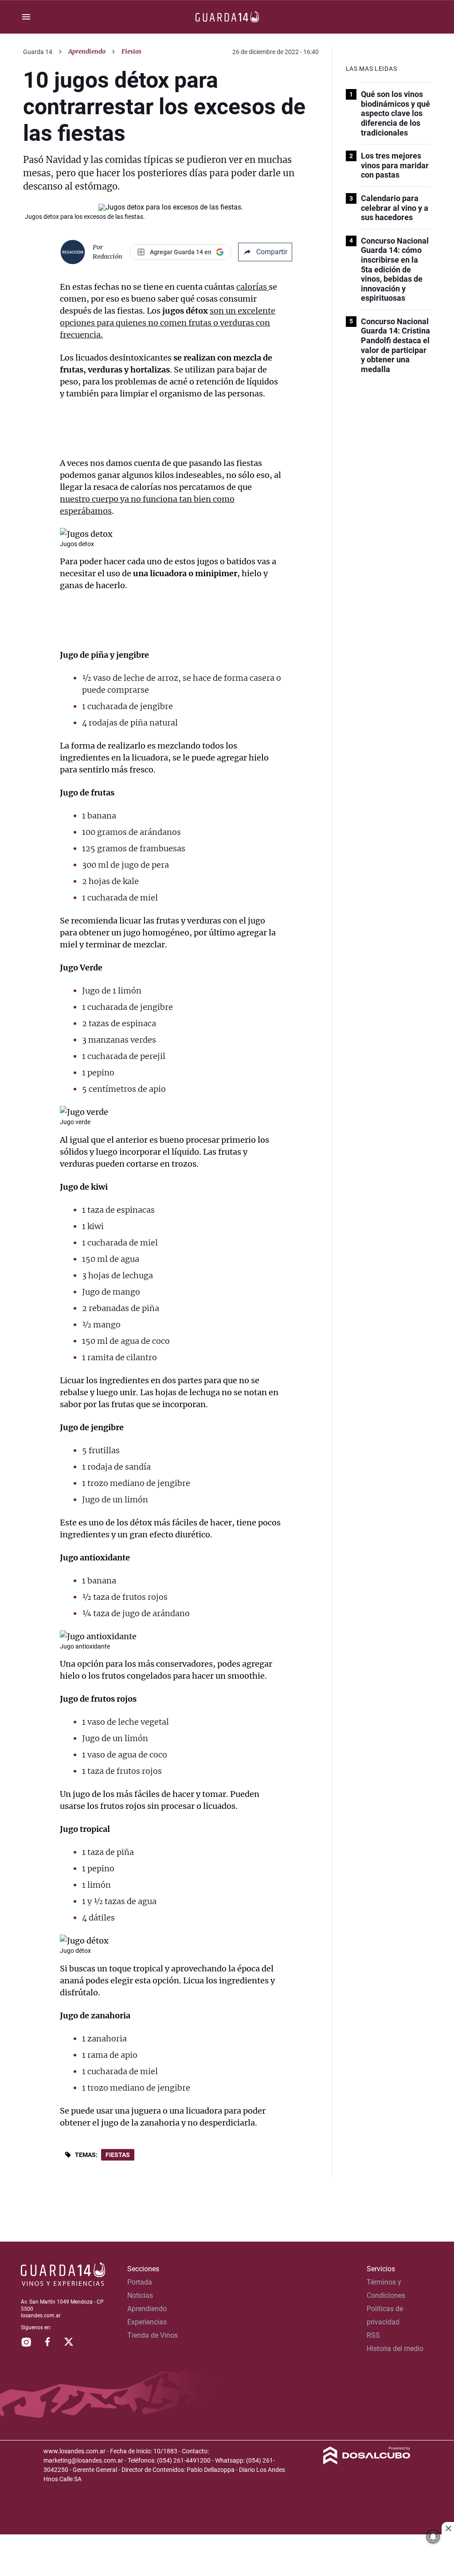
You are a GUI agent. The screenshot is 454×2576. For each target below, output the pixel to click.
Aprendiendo (87, 51)
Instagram (26, 2342)
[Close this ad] (448, 2528)
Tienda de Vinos (153, 2335)
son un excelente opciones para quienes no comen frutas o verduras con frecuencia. (168, 323)
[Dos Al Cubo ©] (367, 2462)
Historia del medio (395, 2349)
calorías (252, 287)
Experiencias (147, 2322)
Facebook (47, 2342)
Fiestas (118, 2155)
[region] (227, 2556)
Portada (140, 2282)
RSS (373, 2335)
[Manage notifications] (433, 2537)
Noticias (140, 2295)
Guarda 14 (38, 52)
